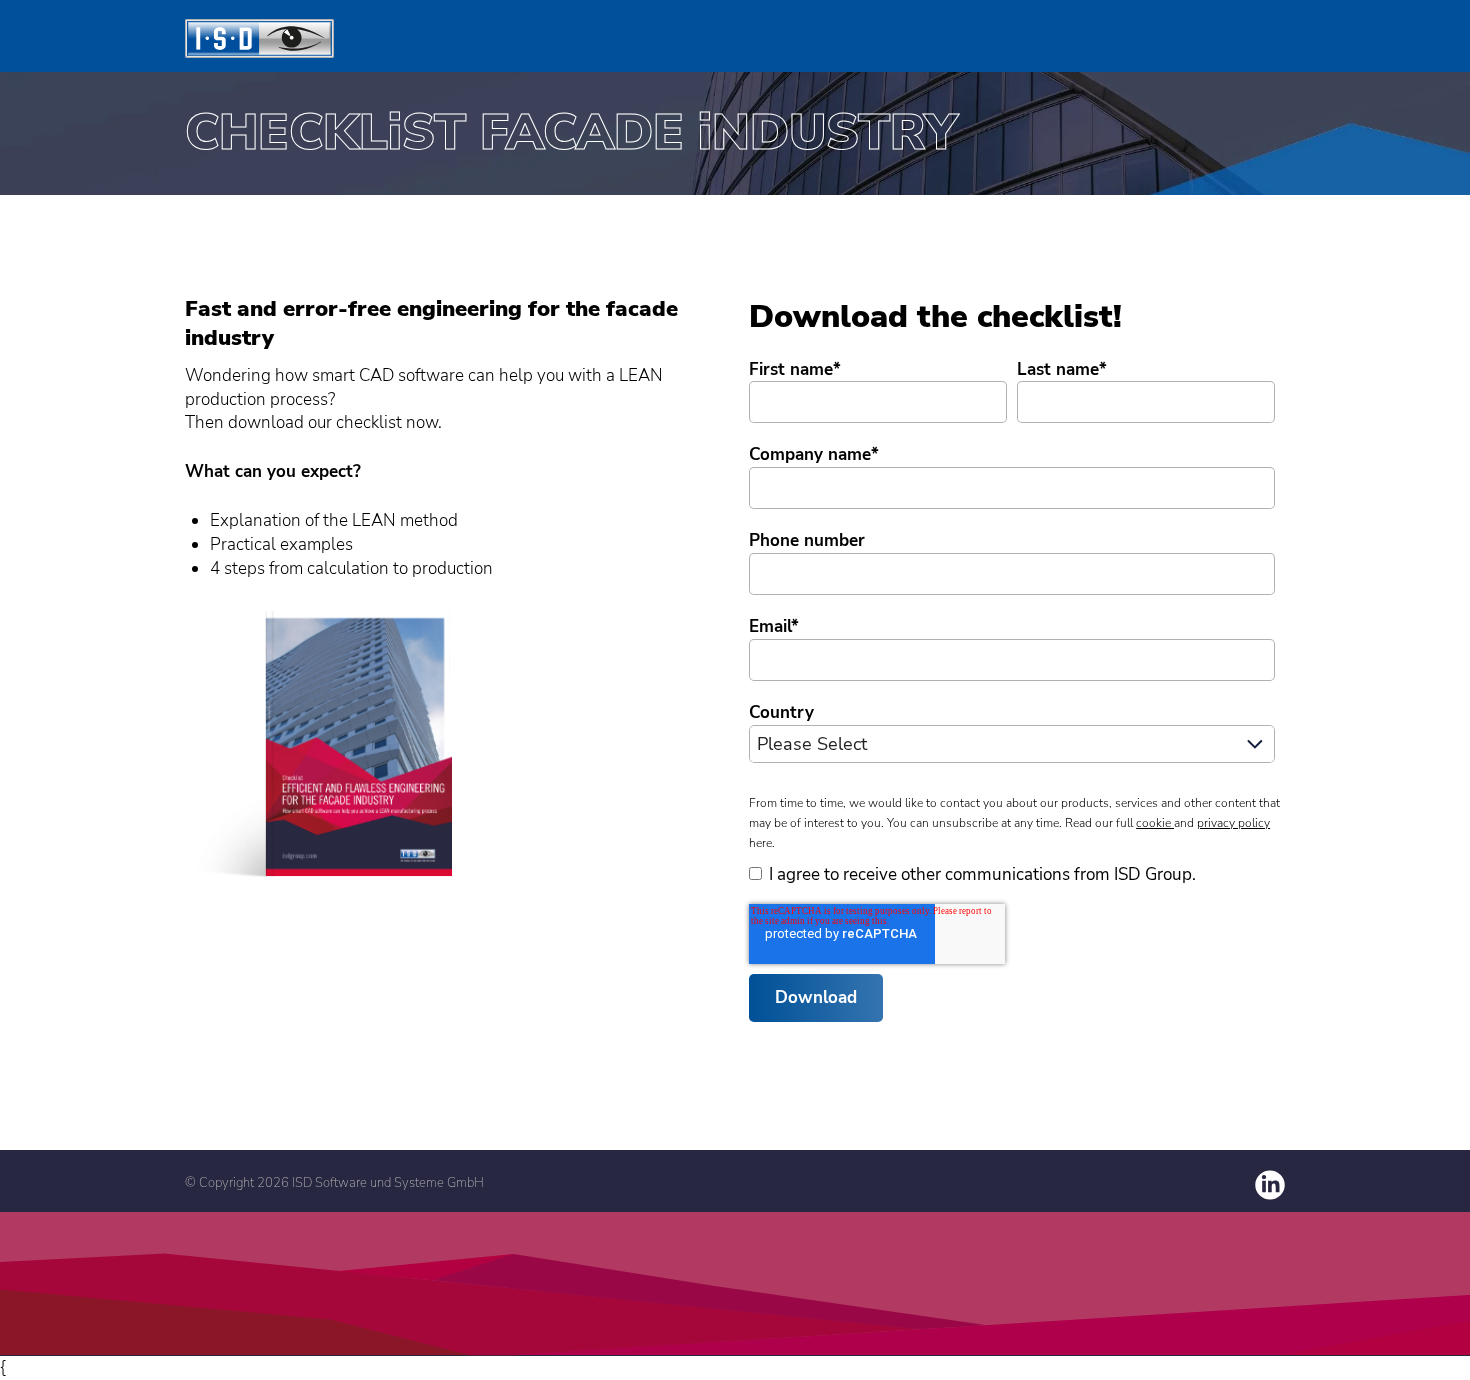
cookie (1155, 823)
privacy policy (1233, 823)
